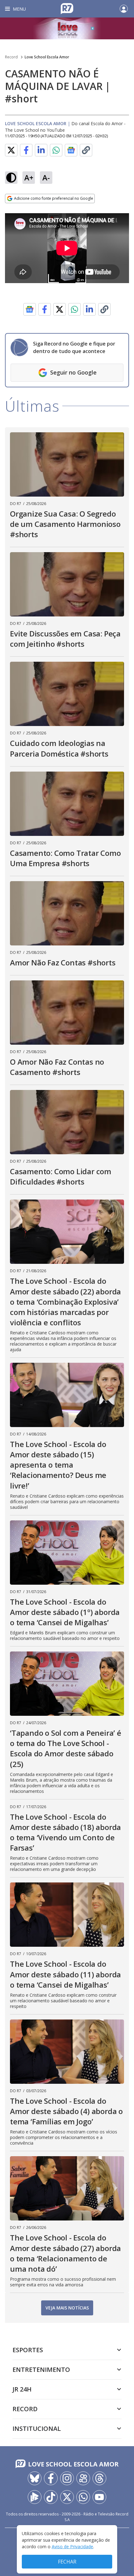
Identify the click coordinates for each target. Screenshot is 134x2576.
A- (46, 177)
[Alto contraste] (11, 178)
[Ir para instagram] (67, 2478)
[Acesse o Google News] (71, 150)
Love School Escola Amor (47, 57)
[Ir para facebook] (51, 2478)
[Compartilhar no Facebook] (26, 150)
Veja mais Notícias (67, 2308)
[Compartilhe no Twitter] (11, 150)
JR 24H (22, 2389)
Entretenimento (41, 2370)
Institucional (37, 2429)
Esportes (28, 2350)
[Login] (124, 9)
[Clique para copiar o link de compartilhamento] (86, 150)
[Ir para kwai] (83, 2478)
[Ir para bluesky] (35, 2478)
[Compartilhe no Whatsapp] (56, 150)
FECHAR (67, 2562)
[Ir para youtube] (99, 2497)
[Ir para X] (67, 2497)
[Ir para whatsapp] (83, 2497)
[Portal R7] (67, 8)
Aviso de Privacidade (72, 2547)
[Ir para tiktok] (51, 2497)
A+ (29, 177)
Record (11, 57)
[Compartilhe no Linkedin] (41, 150)
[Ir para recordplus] (35, 2497)
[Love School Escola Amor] (67, 28)
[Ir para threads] (99, 2478)
